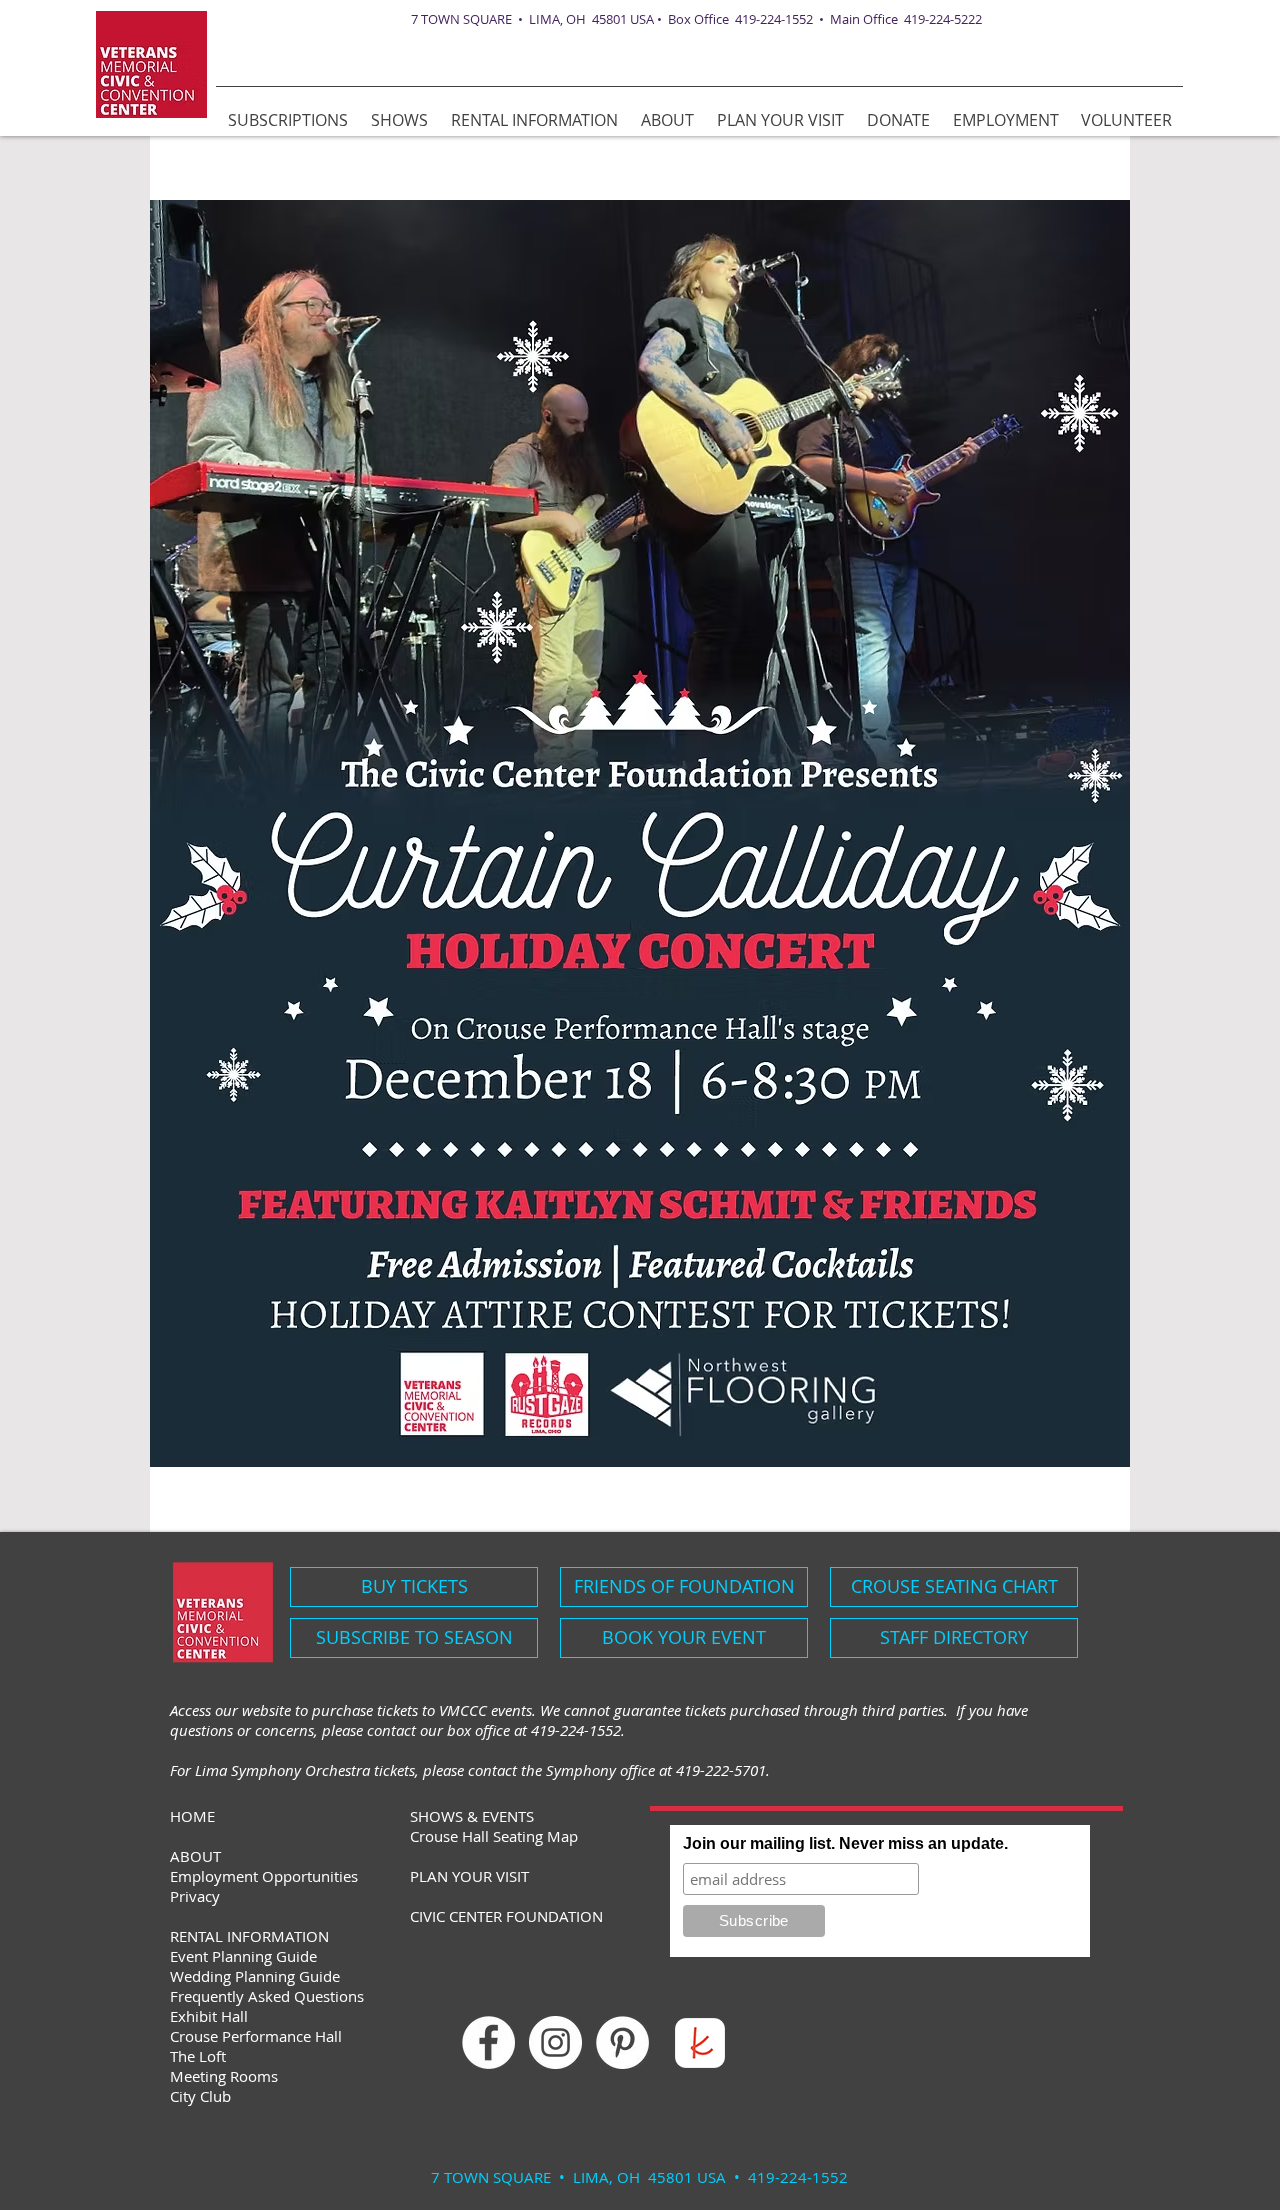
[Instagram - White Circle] (555, 2042)
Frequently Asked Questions (267, 1996)
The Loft (198, 2056)
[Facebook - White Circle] (488, 2042)
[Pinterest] (622, 2042)
